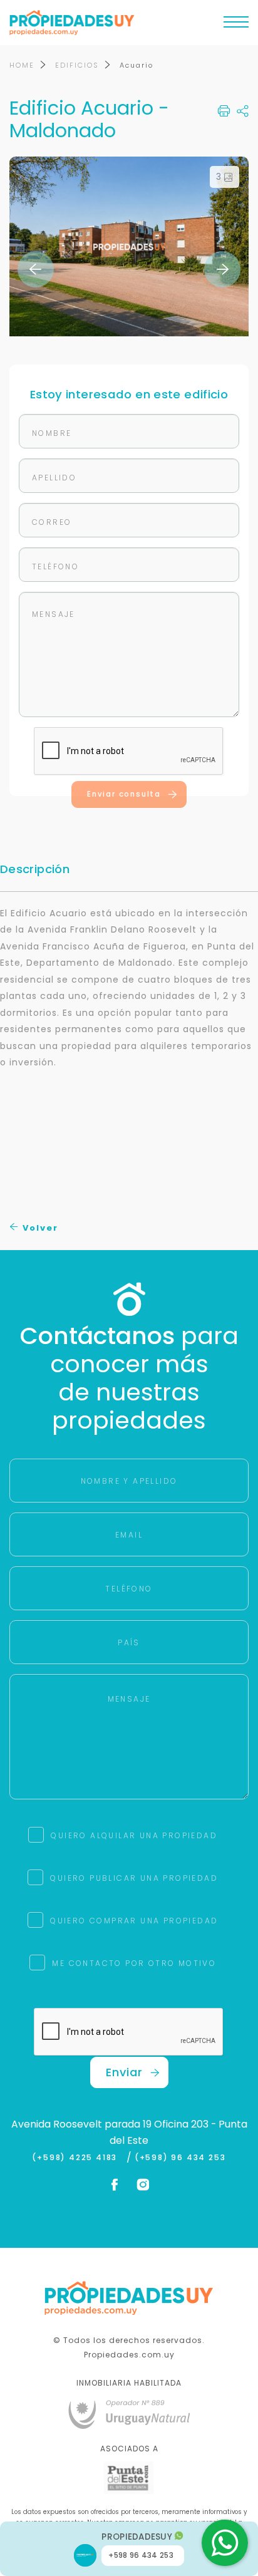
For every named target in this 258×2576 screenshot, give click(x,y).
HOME (22, 65)
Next (222, 269)
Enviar (124, 2072)
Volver (39, 1228)
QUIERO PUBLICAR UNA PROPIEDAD (134, 1878)
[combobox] (68, 1264)
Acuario (137, 65)
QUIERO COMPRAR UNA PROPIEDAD (134, 1921)
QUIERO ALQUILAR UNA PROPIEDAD (134, 1835)
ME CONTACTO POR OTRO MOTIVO (134, 1963)
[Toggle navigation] (236, 25)
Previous (36, 269)
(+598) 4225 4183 (77, 2158)
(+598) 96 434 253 (180, 2158)
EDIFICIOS (77, 65)
